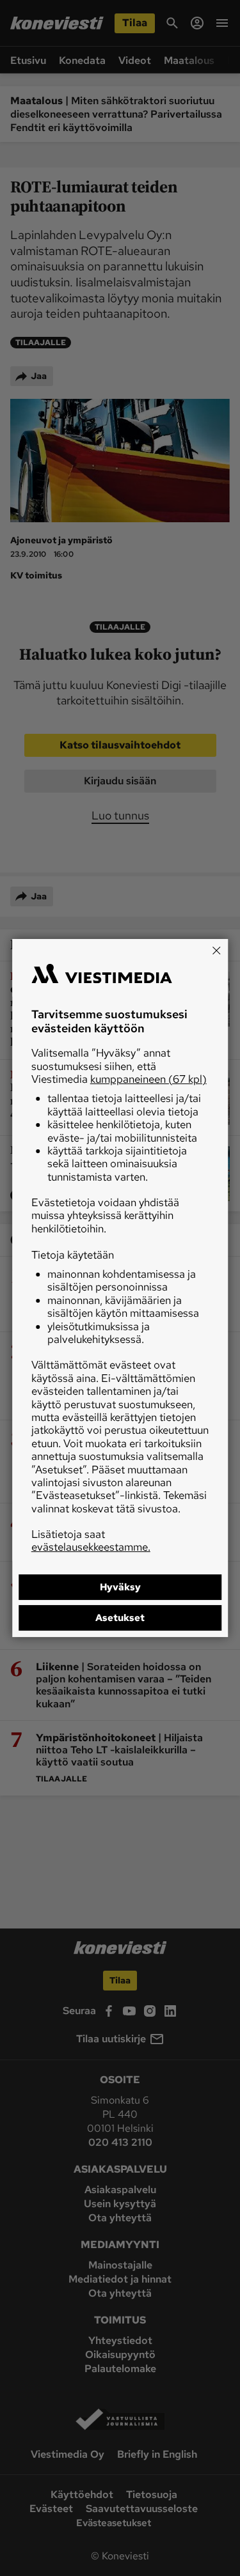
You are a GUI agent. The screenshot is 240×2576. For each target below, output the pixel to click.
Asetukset (120, 1618)
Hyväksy (120, 1587)
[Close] (216, 950)
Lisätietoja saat (91, 1540)
